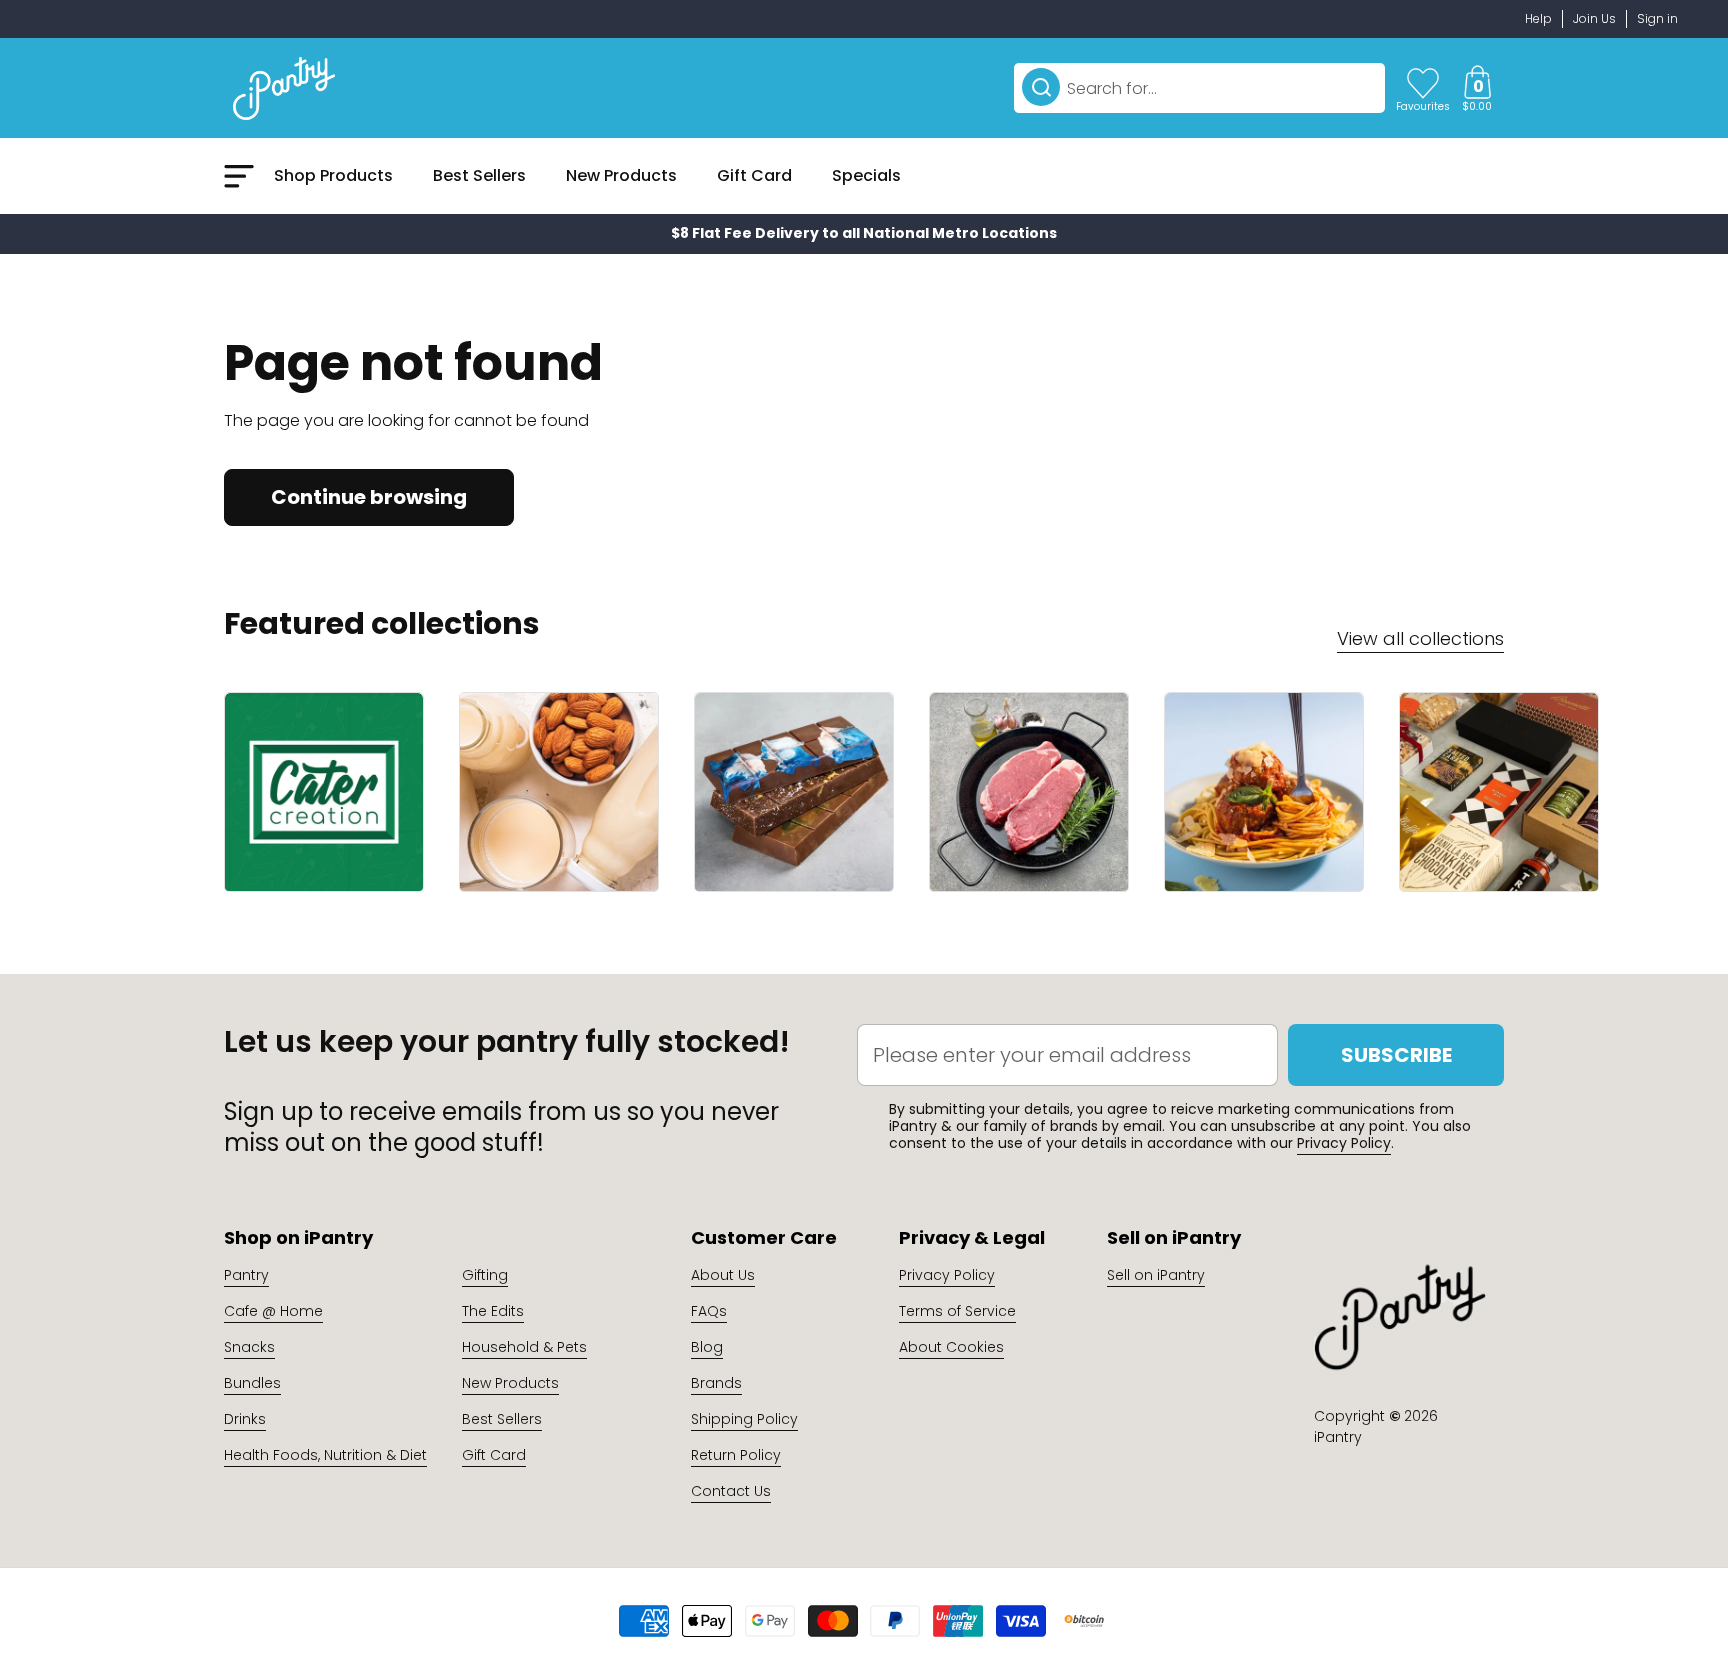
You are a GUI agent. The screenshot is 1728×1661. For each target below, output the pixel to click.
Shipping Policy (744, 1419)
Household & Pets (524, 1347)
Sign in (1657, 18)
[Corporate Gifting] (1499, 792)
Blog (707, 1347)
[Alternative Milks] (559, 792)
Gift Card (494, 1455)
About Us (723, 1275)
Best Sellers (502, 1419)
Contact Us (731, 1491)
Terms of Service (957, 1311)
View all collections (1420, 638)
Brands (716, 1383)
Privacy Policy (1344, 1143)
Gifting (485, 1275)
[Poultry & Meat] (1029, 792)
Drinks (245, 1419)
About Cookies (951, 1347)
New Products (510, 1383)
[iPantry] (284, 88)
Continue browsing (369, 497)
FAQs (709, 1311)
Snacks (249, 1347)
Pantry (246, 1275)
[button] (1477, 88)
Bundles (252, 1383)
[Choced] (794, 792)
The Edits (493, 1311)
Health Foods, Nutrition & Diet (325, 1455)
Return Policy (736, 1455)
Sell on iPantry (1156, 1275)
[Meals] (1264, 792)
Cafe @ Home (273, 1311)
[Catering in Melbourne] (324, 792)
